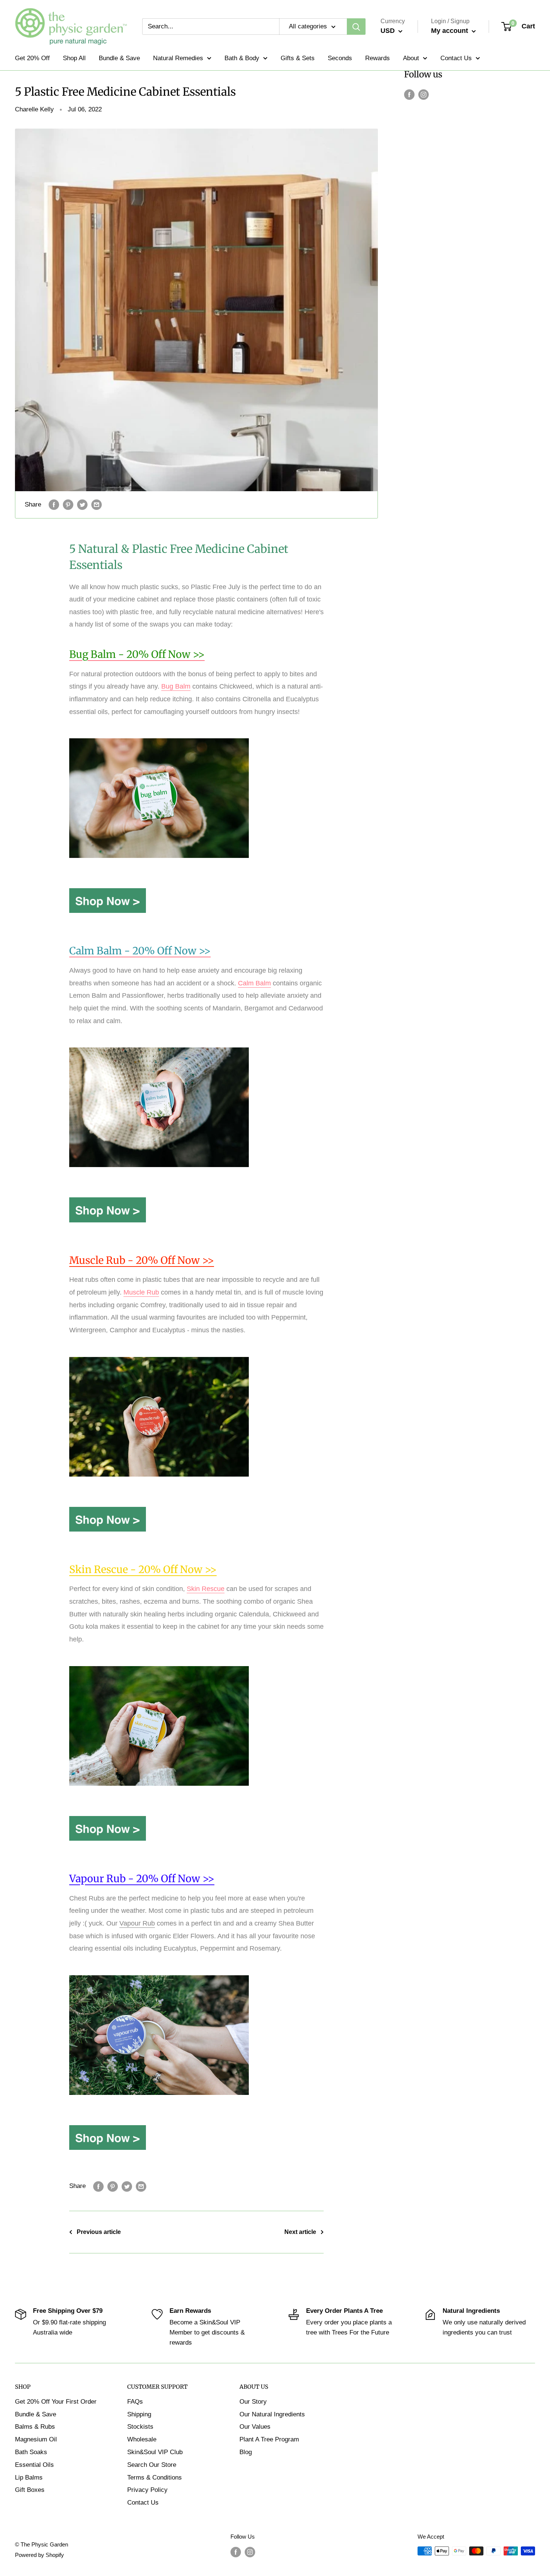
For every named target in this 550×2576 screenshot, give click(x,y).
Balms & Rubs (35, 2427)
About (411, 58)
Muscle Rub (141, 1292)
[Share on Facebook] (54, 505)
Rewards (378, 58)
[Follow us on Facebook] (409, 94)
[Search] (356, 27)
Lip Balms (29, 2477)
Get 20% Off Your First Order (56, 2402)
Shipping (139, 2414)
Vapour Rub (137, 1923)
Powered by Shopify (39, 2555)
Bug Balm (176, 686)
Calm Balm (254, 983)
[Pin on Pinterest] (68, 505)
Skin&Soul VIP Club (155, 2452)
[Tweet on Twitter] (82, 505)
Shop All (74, 58)
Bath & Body (242, 58)
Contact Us (456, 58)
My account (450, 31)
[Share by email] (97, 505)
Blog (246, 2452)
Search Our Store (152, 2465)
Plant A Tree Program (269, 2439)
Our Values (255, 2427)
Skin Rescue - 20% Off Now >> (143, 1569)
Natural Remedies (178, 58)
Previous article (99, 2232)
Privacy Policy (147, 2490)
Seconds (340, 58)
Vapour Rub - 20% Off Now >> (142, 1878)
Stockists (140, 2427)
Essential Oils (34, 2465)
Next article (300, 2232)
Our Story (253, 2402)
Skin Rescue (206, 1589)
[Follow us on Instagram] (424, 94)
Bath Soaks (31, 2452)
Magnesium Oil (36, 2439)
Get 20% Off (32, 58)
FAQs (135, 2402)
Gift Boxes (30, 2490)
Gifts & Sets (298, 58)
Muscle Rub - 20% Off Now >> (142, 1260)
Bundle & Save (119, 58)
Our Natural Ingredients (272, 2414)
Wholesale (142, 2439)
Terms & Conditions (155, 2477)
